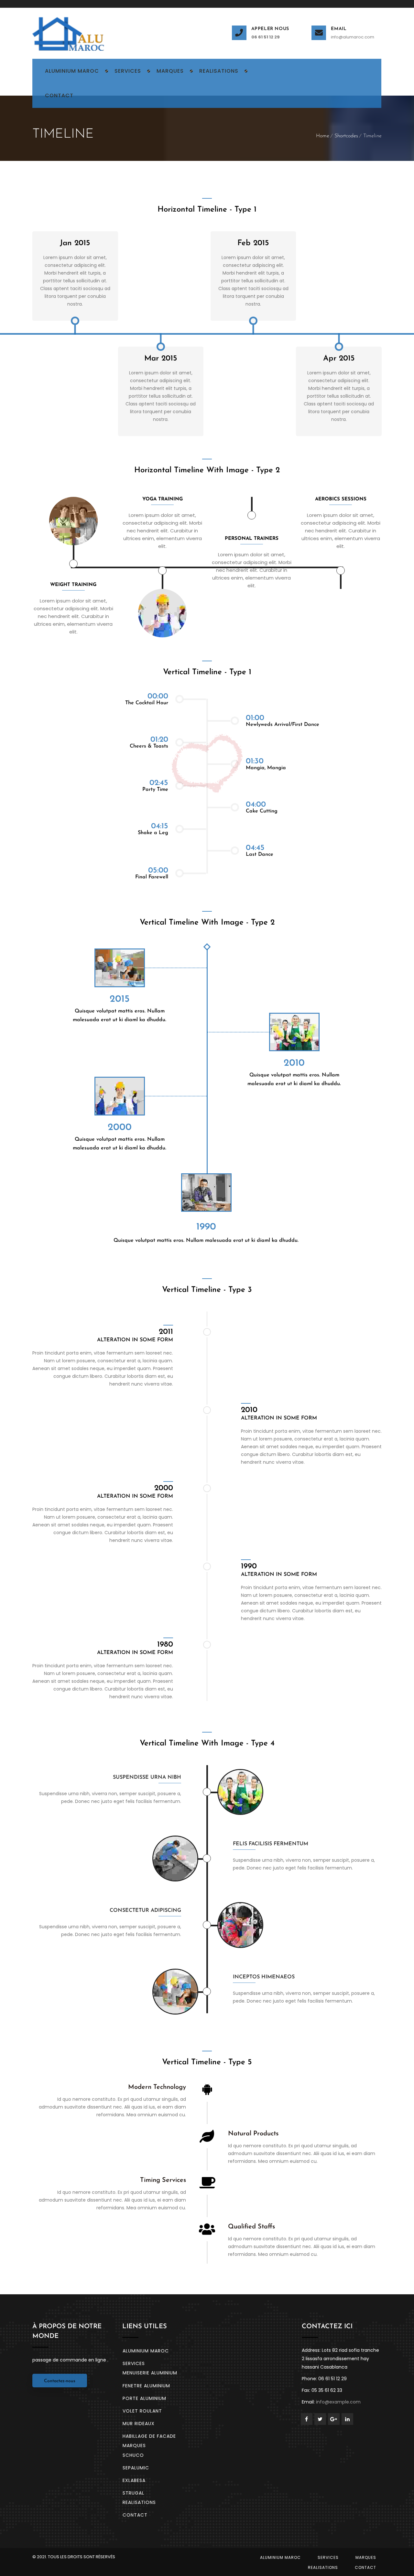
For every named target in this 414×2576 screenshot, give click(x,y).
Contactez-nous (60, 2381)
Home (323, 136)
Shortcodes (346, 136)
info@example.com (338, 2402)
